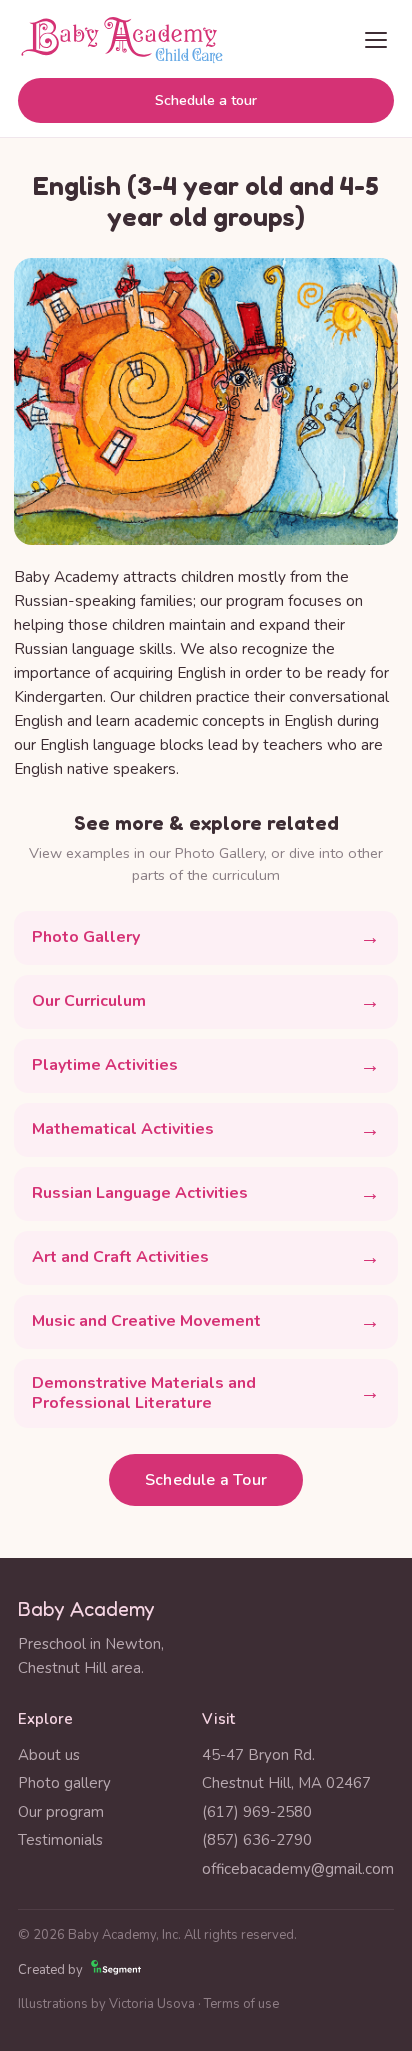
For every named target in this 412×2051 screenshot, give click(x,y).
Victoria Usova (152, 2004)
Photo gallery (64, 1783)
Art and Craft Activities (120, 1257)
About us (49, 1755)
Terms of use (241, 2004)
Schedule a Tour (206, 1480)
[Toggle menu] (376, 40)
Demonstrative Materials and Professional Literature (144, 1393)
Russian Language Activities (140, 1193)
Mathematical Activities (123, 1129)
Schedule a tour (206, 100)
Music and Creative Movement (146, 1321)
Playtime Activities (105, 1065)
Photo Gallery (86, 937)
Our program (61, 1812)
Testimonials (60, 1840)
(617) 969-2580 (257, 1812)
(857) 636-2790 (257, 1840)
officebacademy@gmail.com (298, 1869)
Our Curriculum (89, 1001)
